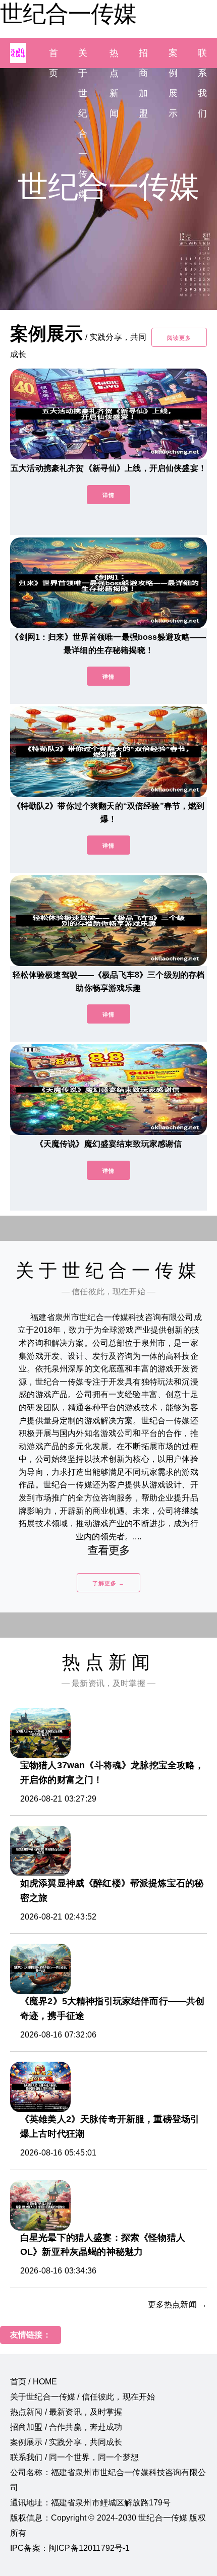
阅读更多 (179, 338)
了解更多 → (108, 1583)
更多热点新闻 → (177, 2304)
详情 (108, 495)
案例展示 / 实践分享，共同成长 (66, 2442)
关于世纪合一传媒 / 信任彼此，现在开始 (83, 2397)
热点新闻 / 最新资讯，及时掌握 (66, 2412)
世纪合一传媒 (68, 14)
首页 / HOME (34, 2382)
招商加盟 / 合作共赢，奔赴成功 (66, 2427)
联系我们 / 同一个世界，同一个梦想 (74, 2457)
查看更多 (109, 1550)
